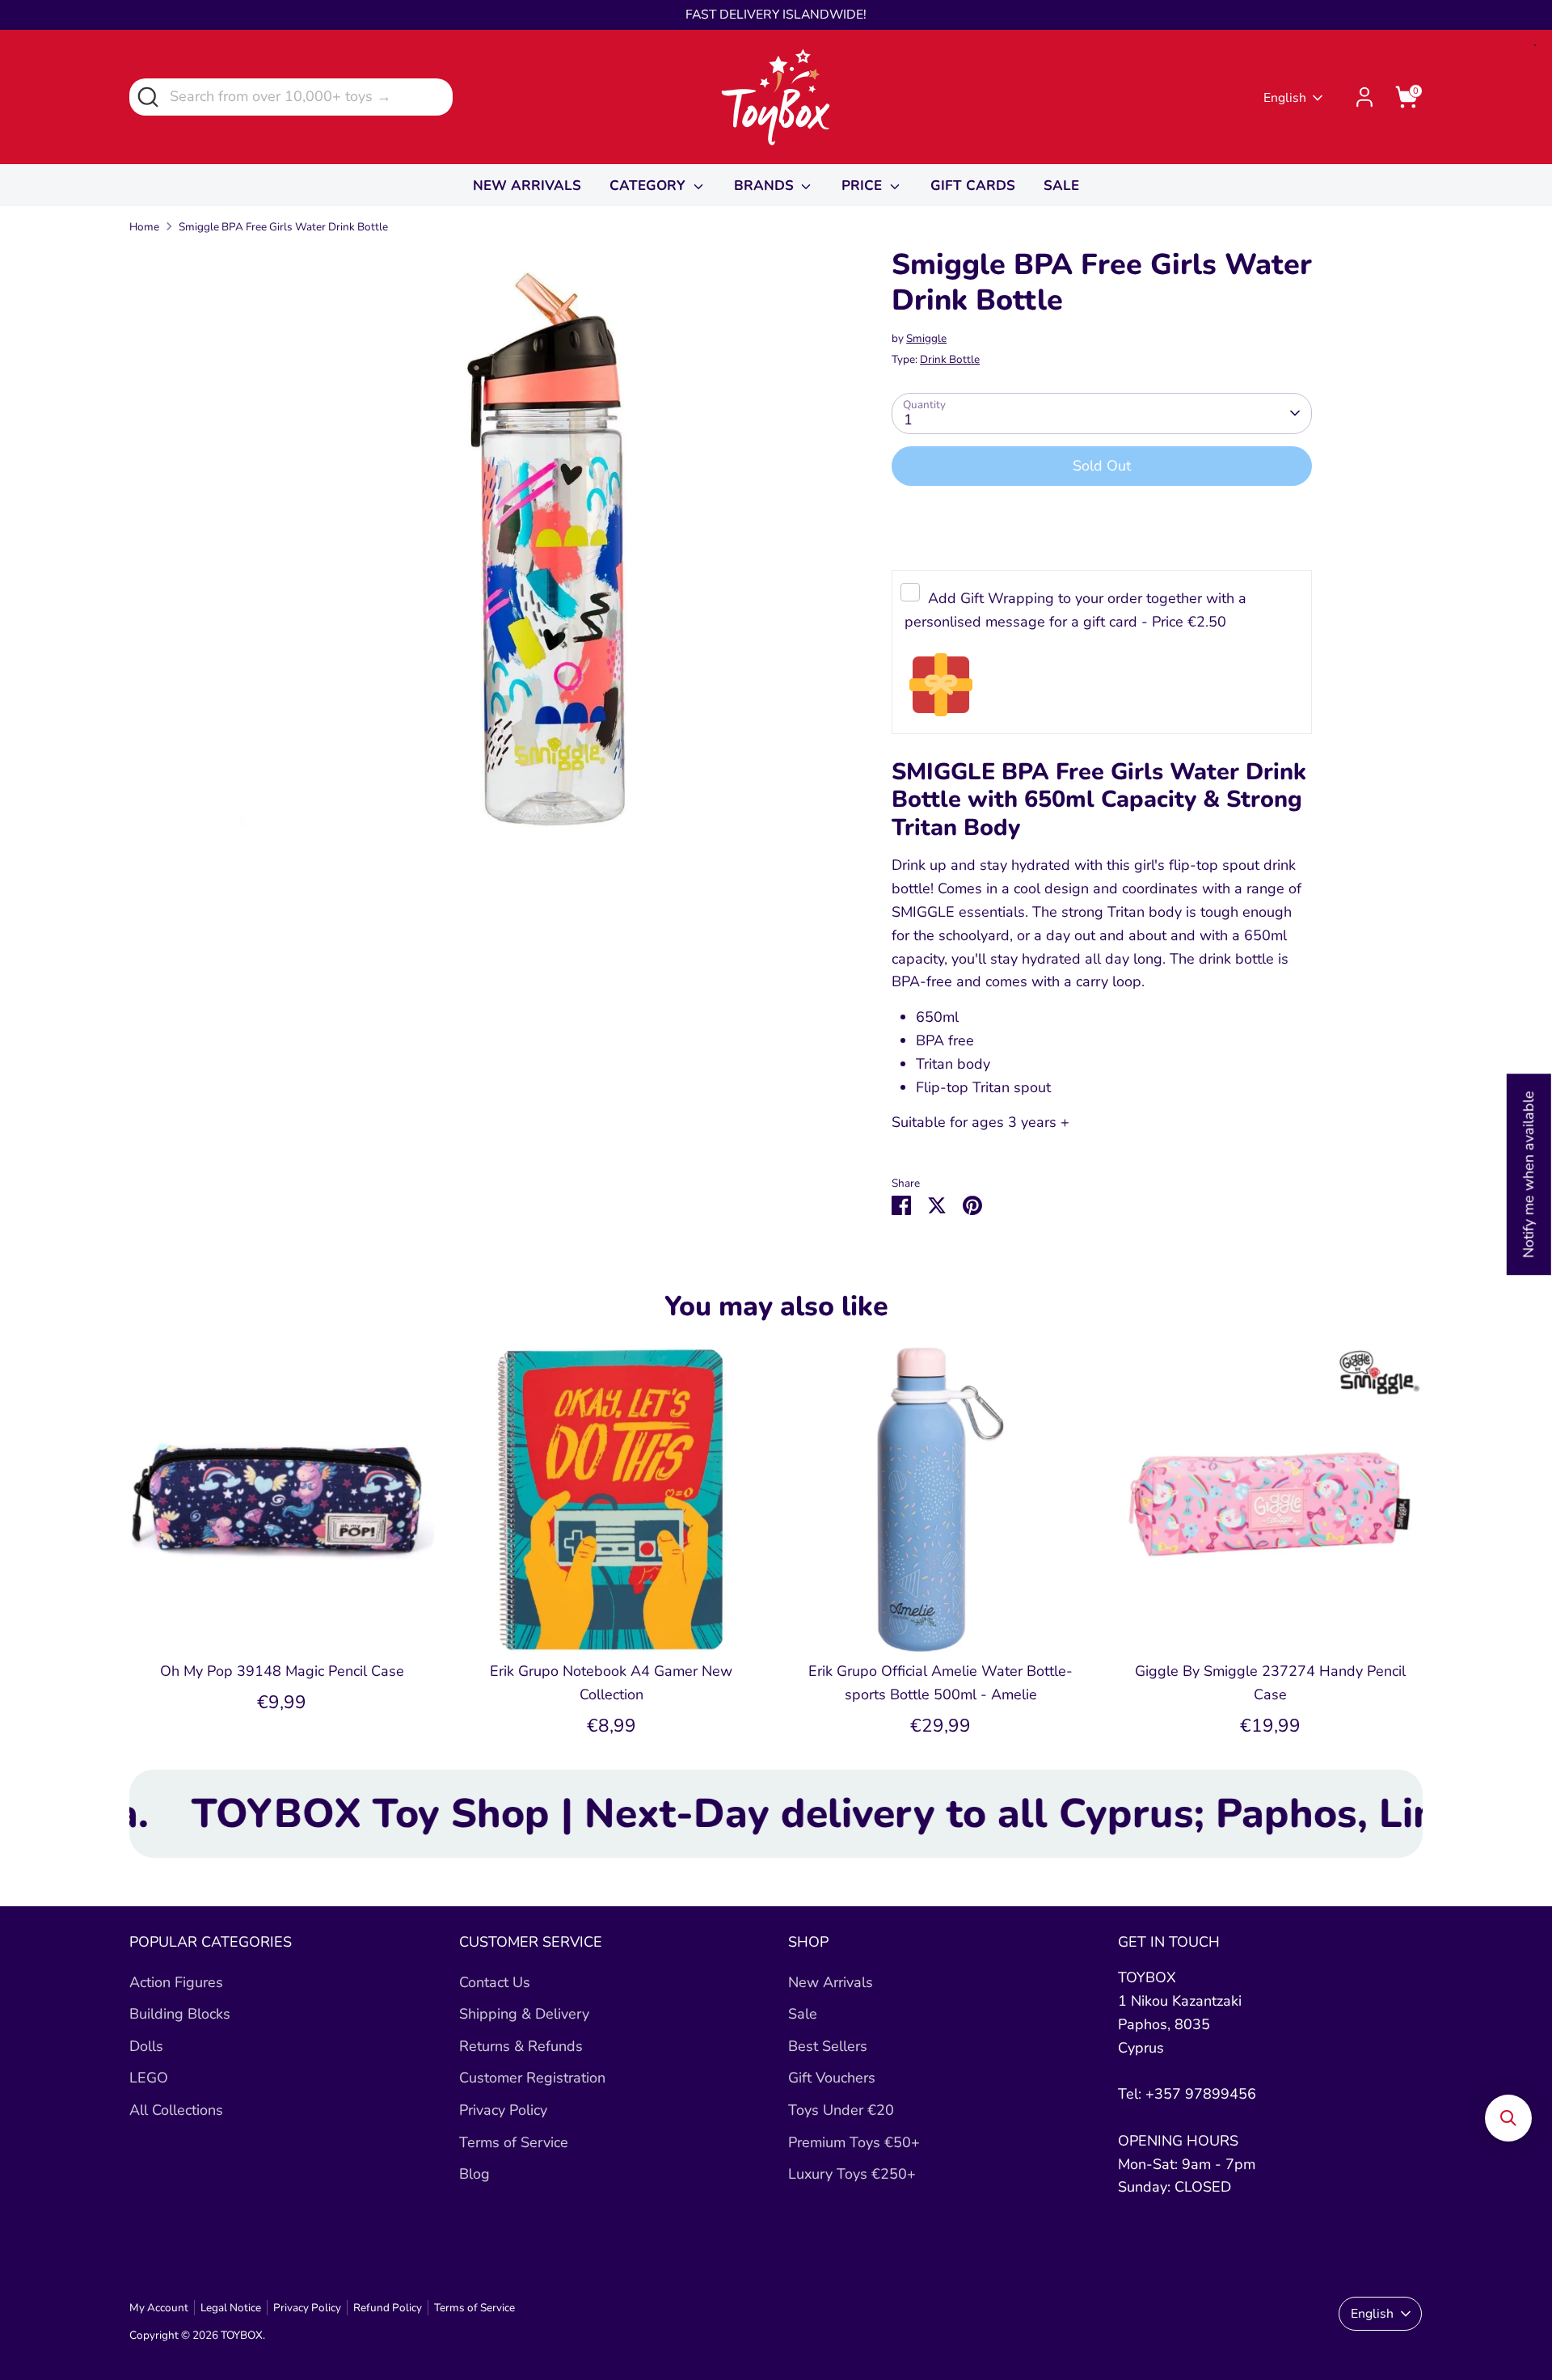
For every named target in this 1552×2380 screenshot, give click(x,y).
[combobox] (291, 97)
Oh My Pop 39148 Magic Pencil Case (282, 1671)
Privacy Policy (503, 2110)
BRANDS (766, 186)
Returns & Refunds (521, 2046)
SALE (1061, 186)
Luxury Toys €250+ (852, 2174)
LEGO (149, 2078)
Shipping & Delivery (524, 2014)
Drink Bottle (950, 359)
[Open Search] (147, 96)
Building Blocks (180, 2014)
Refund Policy (388, 2308)
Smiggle (926, 338)
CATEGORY (649, 186)
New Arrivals (831, 1982)
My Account (159, 2308)
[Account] (1364, 97)
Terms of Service (514, 2142)
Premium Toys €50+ (854, 2142)
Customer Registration (532, 2078)
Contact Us (495, 1982)
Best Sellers (828, 2046)
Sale (803, 2014)
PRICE (864, 186)
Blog (474, 2174)
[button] (1508, 2118)
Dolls (146, 2046)
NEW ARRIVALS (527, 186)
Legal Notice (231, 2308)
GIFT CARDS (973, 186)
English (1285, 98)
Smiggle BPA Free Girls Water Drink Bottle (283, 227)
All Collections (176, 2110)
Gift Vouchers (832, 2078)
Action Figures (176, 1982)
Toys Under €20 (841, 2110)
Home (144, 227)
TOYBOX (242, 2335)
